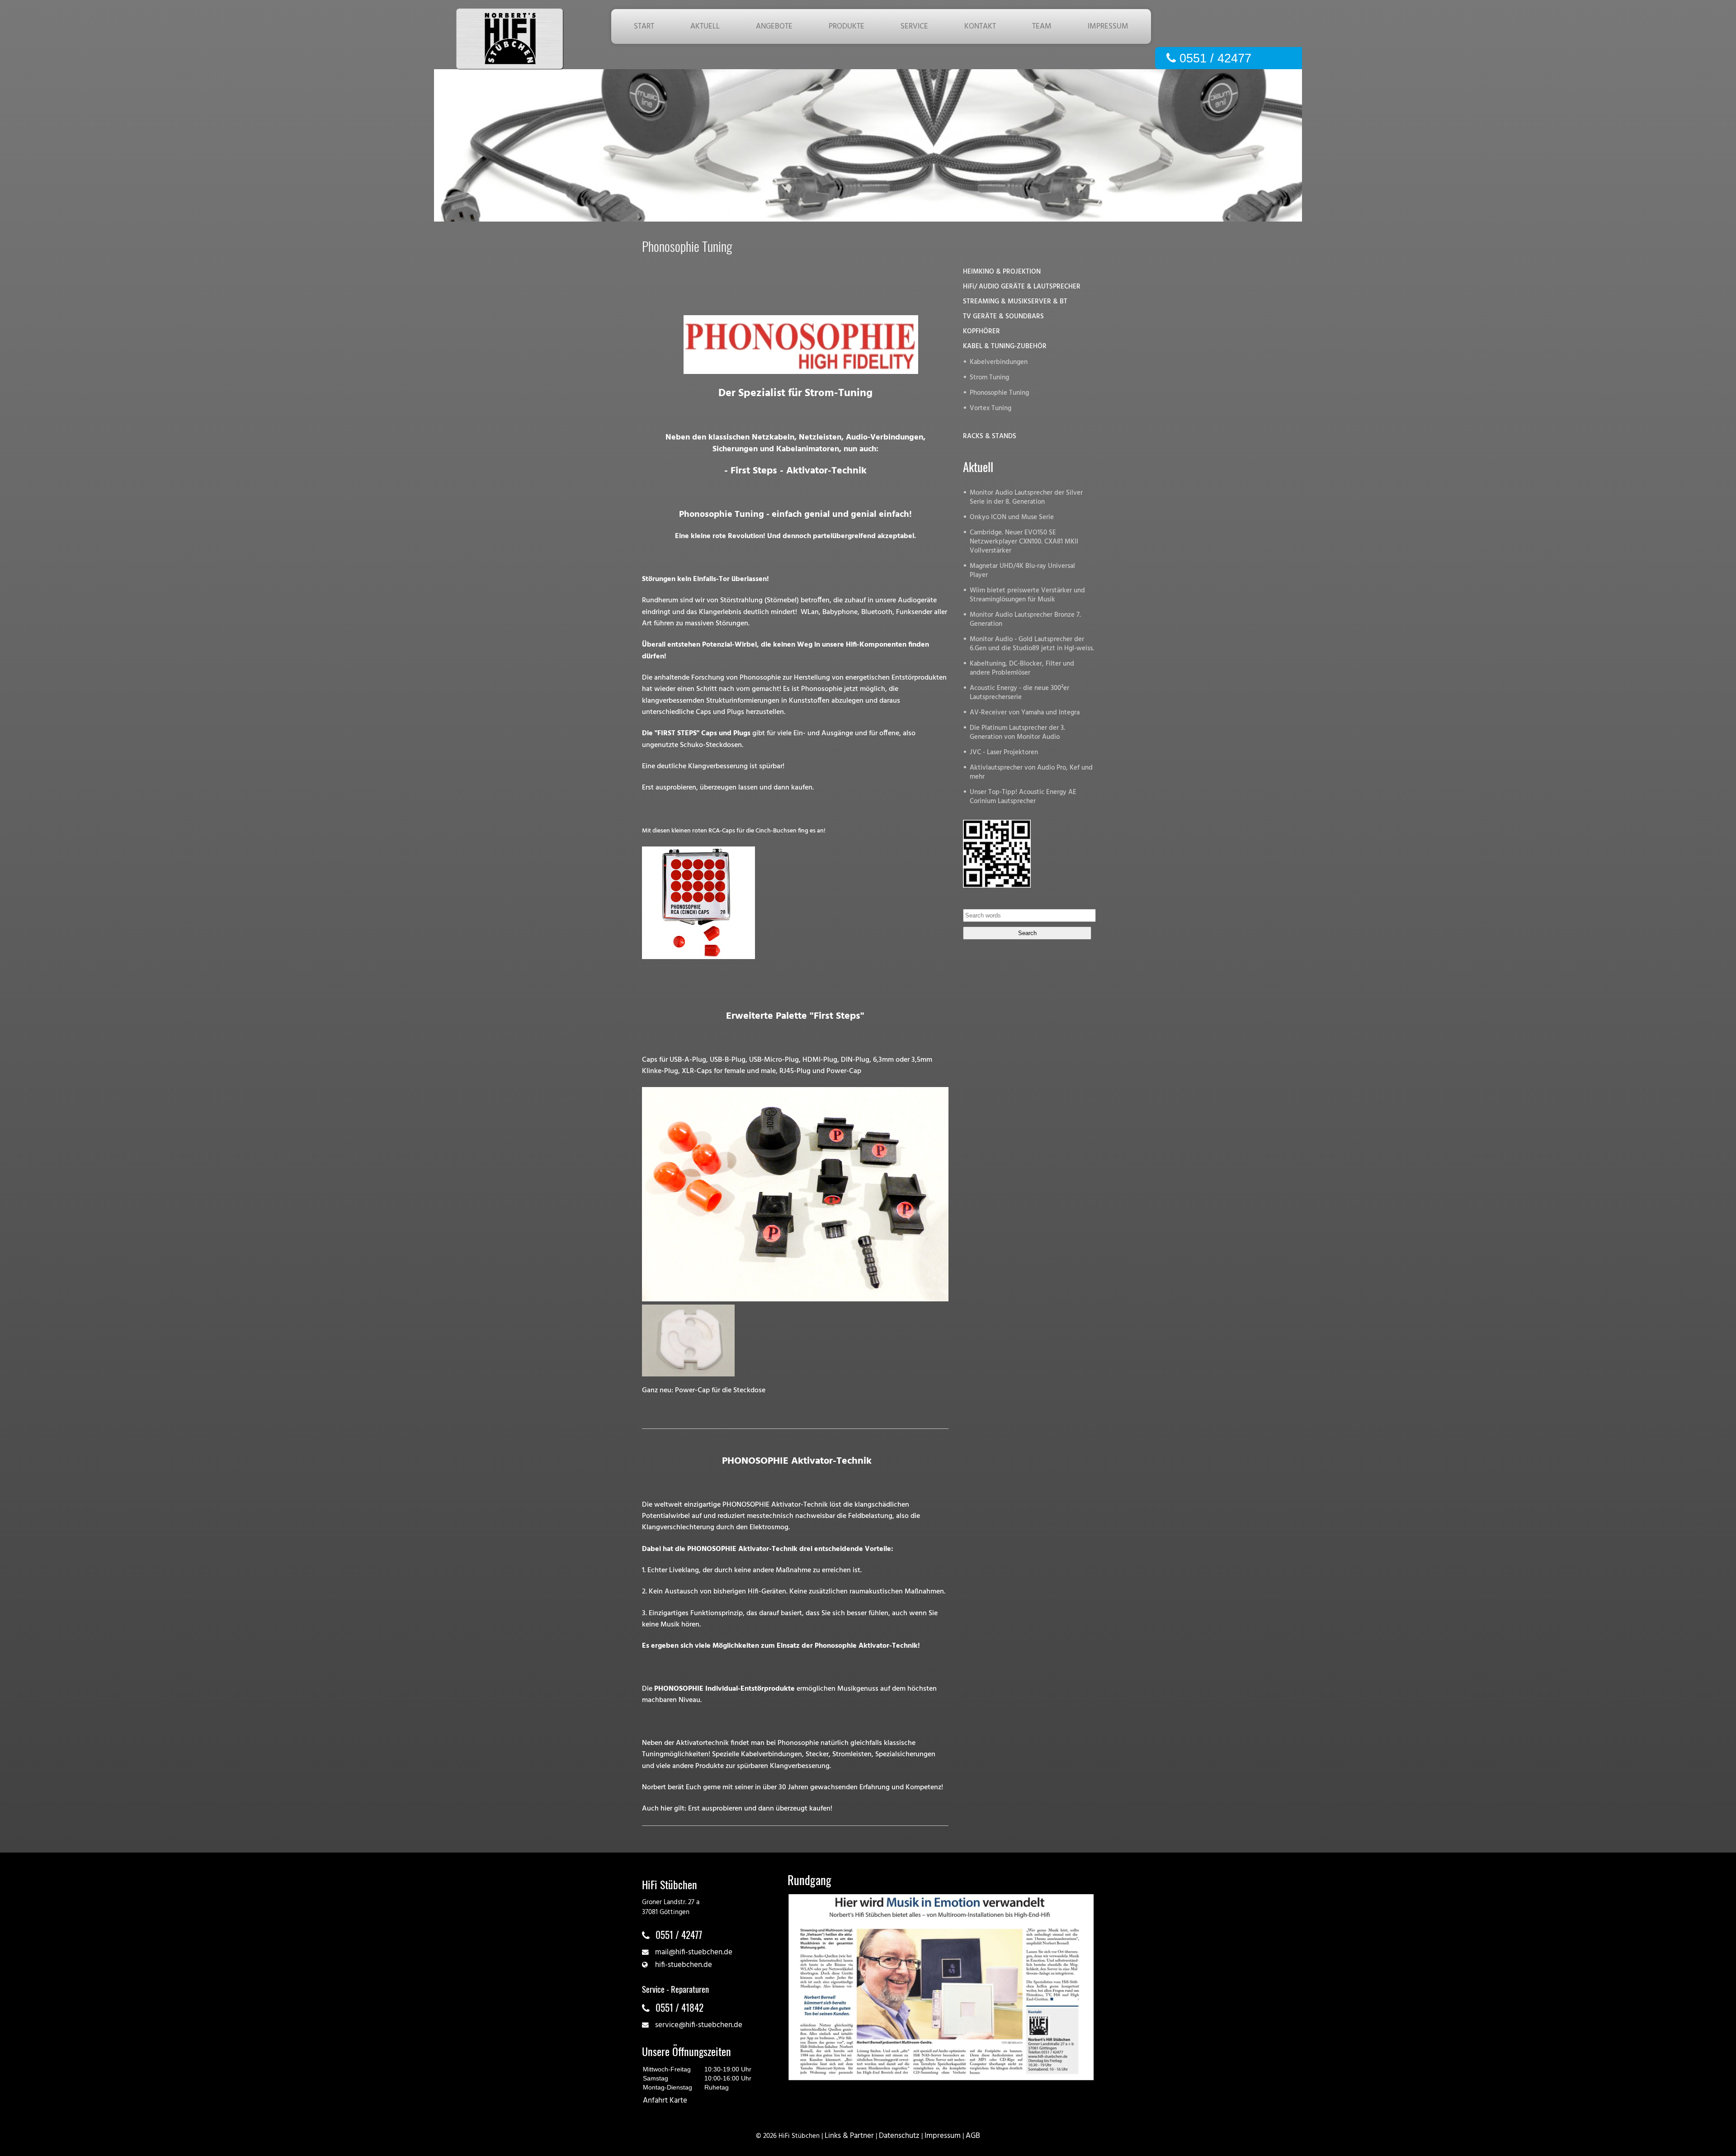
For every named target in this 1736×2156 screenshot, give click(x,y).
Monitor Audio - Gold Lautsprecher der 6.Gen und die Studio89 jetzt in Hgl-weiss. (1032, 644)
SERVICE (914, 26)
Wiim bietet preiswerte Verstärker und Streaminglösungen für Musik (1027, 595)
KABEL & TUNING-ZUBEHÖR (1005, 347)
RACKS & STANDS (990, 437)
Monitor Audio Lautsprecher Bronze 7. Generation (1025, 620)
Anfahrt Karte (665, 2101)
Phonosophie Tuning (999, 393)
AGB (973, 2136)
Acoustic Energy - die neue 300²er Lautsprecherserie (1019, 693)
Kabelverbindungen (999, 362)
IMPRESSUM (1108, 26)
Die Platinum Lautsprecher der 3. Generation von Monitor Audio (1017, 733)
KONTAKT (980, 26)
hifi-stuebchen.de (684, 1965)
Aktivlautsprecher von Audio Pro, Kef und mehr (1031, 773)
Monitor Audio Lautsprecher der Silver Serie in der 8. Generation (1026, 498)
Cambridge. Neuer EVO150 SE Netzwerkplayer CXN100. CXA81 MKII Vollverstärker (1024, 542)
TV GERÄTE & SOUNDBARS (1003, 317)
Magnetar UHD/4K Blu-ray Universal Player (1022, 571)
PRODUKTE (847, 26)
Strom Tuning (989, 378)
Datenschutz (899, 2136)
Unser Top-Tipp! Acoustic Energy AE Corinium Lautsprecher (1023, 797)
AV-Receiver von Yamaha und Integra (1025, 713)
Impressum (943, 2136)
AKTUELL (705, 26)
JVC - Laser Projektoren (1004, 753)
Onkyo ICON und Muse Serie (1012, 518)
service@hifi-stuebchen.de (699, 2025)
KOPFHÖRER (981, 332)
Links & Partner (849, 2136)
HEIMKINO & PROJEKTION (1002, 272)
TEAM (1042, 26)
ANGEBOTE (774, 26)
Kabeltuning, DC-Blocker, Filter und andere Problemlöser (1022, 669)
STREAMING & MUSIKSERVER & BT (1015, 302)
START (644, 26)
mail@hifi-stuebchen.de (694, 1952)
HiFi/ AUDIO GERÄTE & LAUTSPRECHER (1022, 287)
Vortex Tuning (991, 409)
